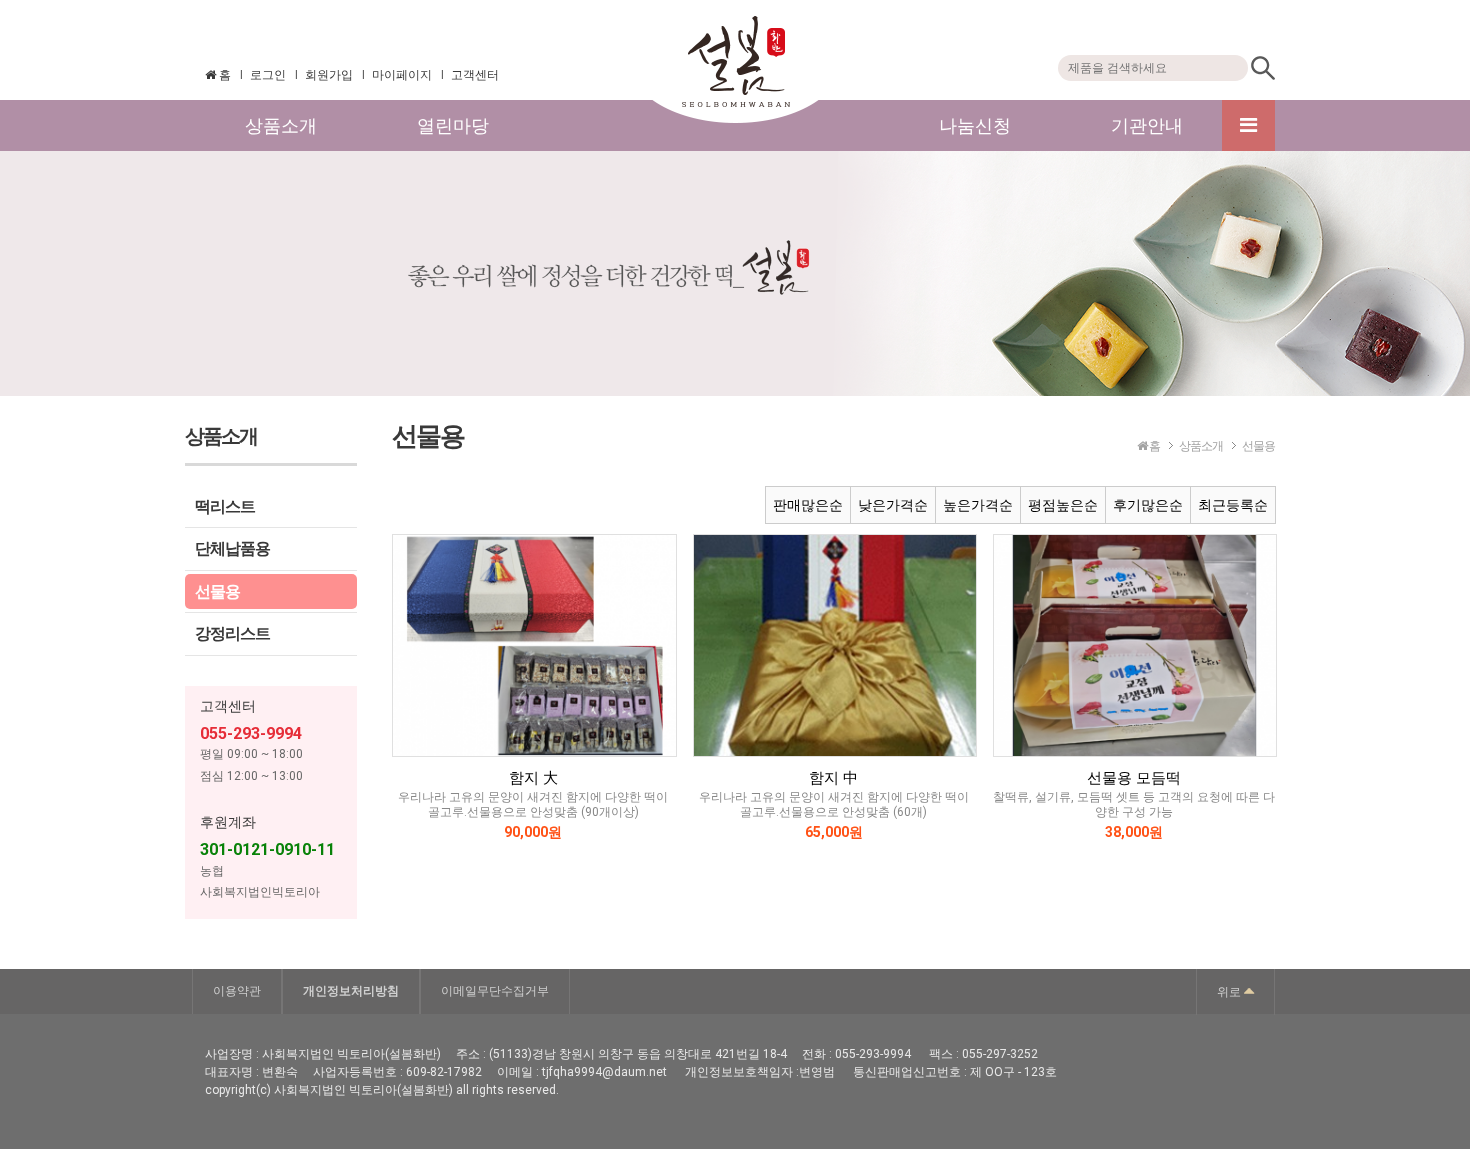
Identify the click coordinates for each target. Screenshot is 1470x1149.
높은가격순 (978, 505)
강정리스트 (232, 633)
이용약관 (237, 991)
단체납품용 (232, 548)
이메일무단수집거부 (495, 991)
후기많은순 (1148, 505)
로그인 (268, 75)
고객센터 (475, 75)
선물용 (217, 591)
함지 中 (833, 778)
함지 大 (533, 778)
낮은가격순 (893, 505)
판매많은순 (808, 505)
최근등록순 (1233, 505)
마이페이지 (402, 75)
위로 (1230, 992)
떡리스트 (225, 506)
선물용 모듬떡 (1134, 778)
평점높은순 (1063, 505)
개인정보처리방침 (351, 991)
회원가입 (329, 75)
